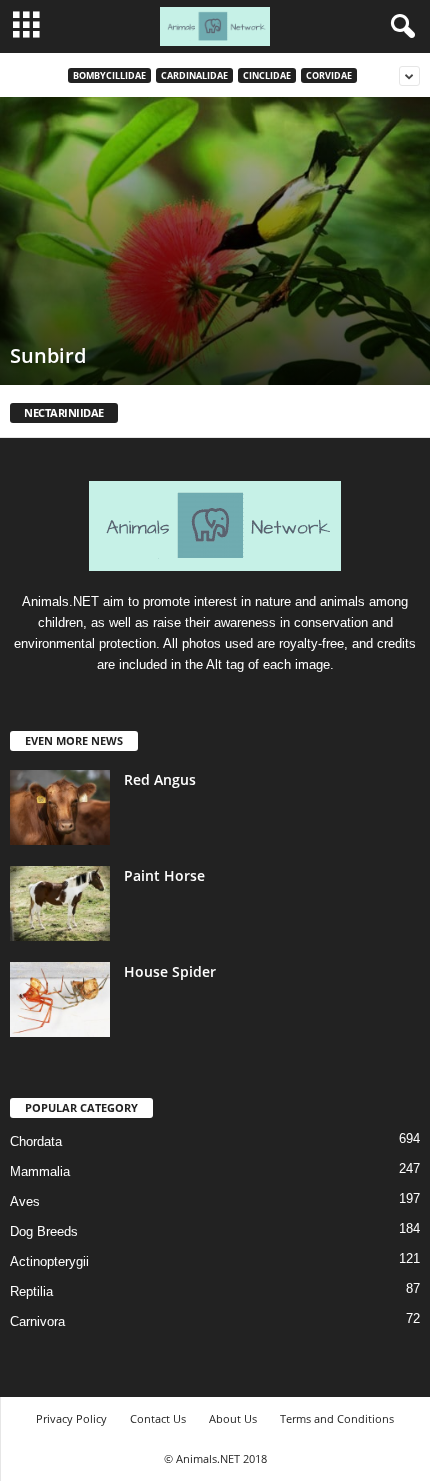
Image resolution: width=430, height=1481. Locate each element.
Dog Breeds (44, 1231)
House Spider (170, 971)
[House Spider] (60, 999)
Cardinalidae (194, 75)
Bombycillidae (109, 75)
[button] (399, 27)
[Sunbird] (215, 241)
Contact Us (158, 1418)
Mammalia (40, 1171)
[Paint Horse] (60, 903)
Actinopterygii (49, 1261)
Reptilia (31, 1291)
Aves (25, 1201)
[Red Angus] (60, 807)
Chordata (36, 1141)
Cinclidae (267, 75)
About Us (233, 1418)
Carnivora (37, 1321)
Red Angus (160, 779)
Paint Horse (164, 875)
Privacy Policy (71, 1418)
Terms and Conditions (337, 1418)
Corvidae (329, 75)
